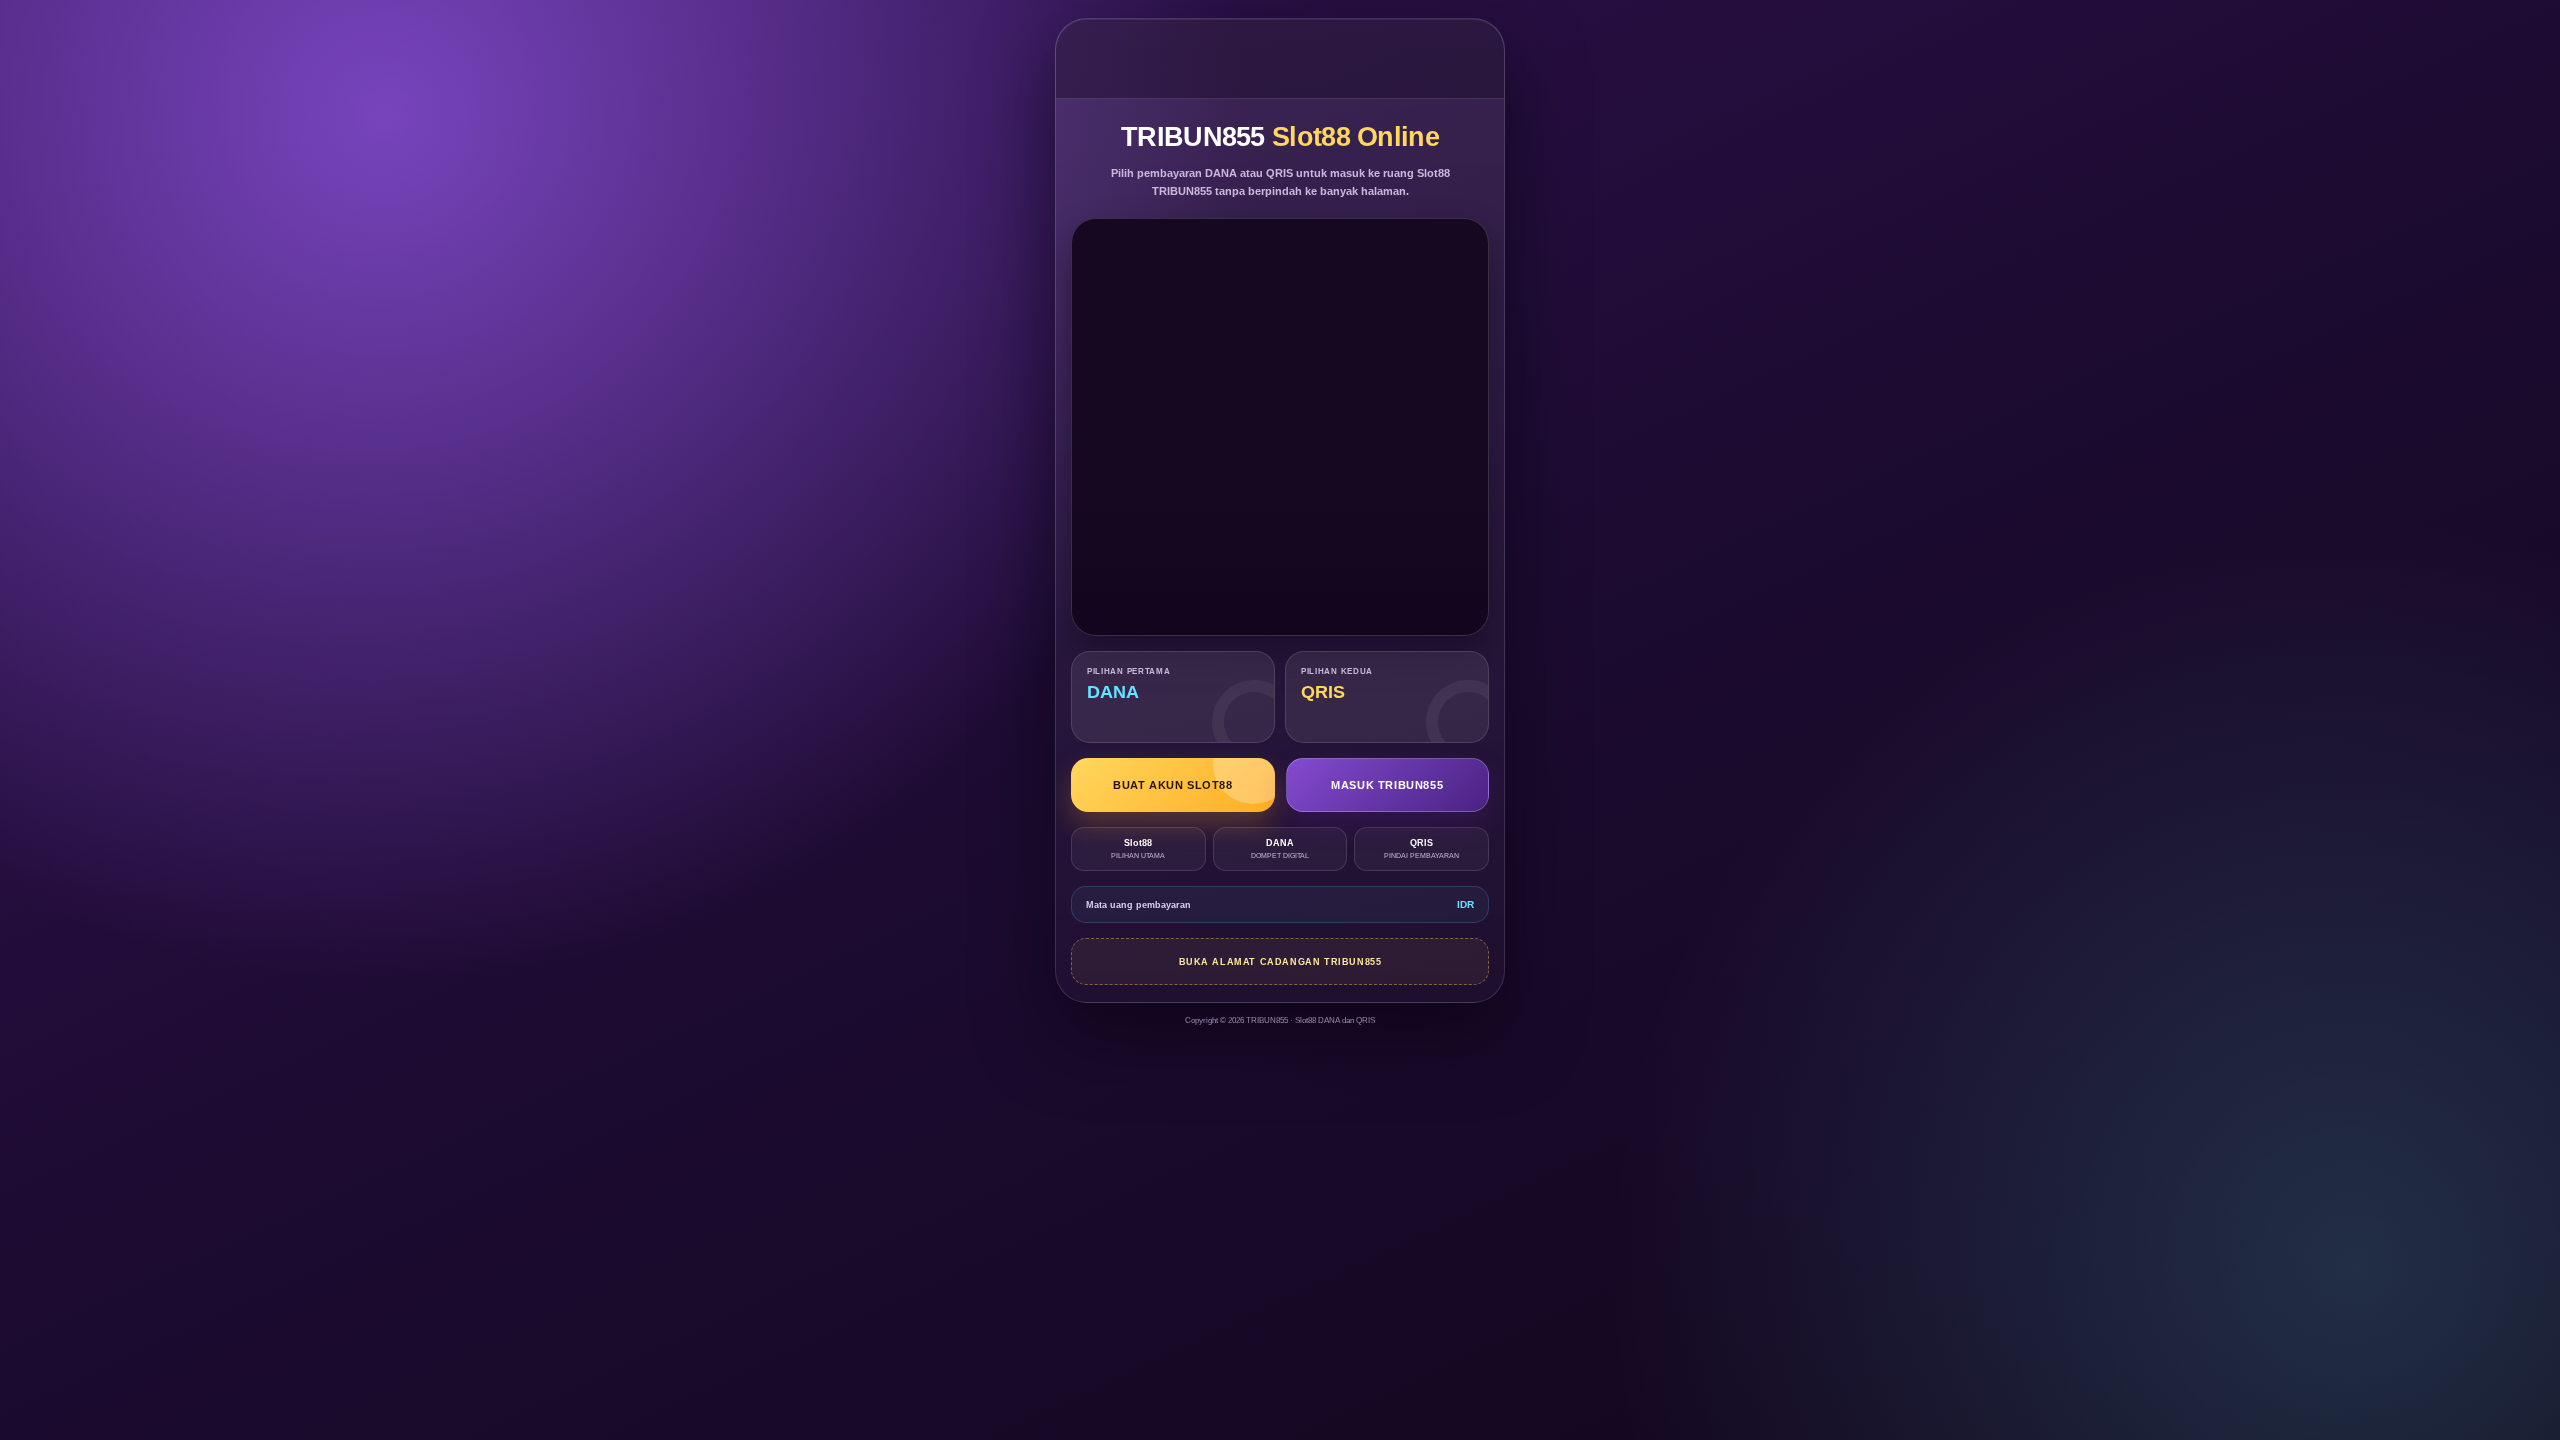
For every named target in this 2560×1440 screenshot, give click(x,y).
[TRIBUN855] (1280, 58)
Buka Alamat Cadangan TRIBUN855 (1280, 962)
